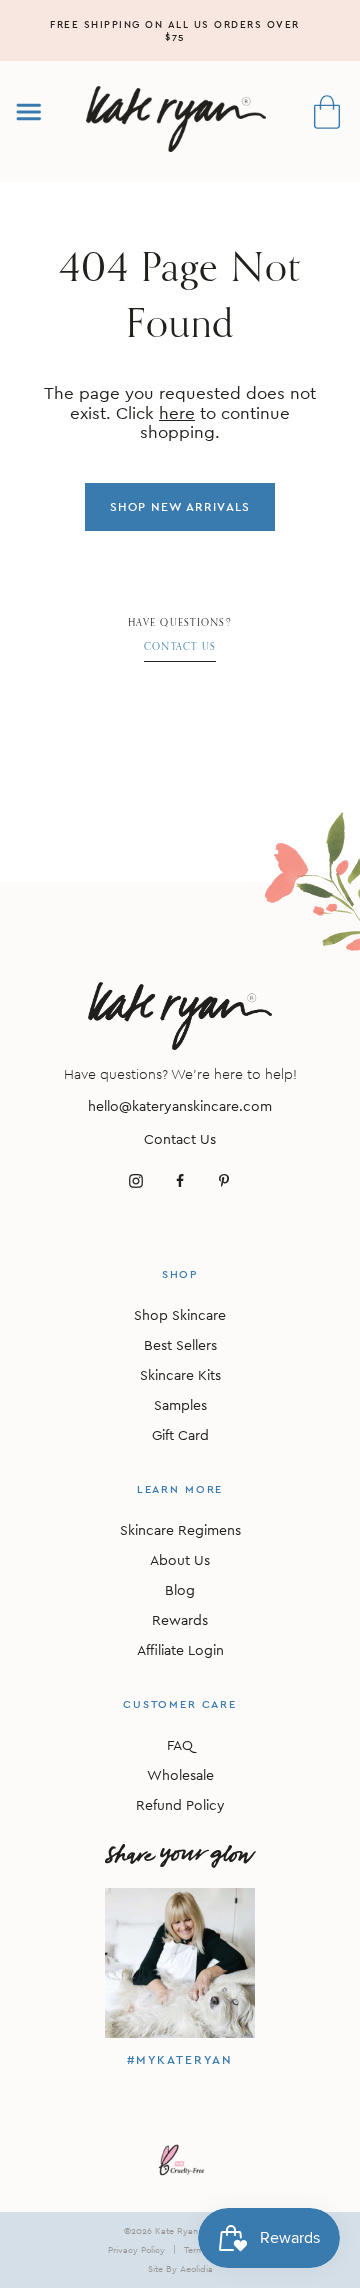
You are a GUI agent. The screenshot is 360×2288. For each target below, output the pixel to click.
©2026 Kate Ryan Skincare (180, 2230)
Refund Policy (180, 1805)
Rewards (180, 1620)
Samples (180, 1405)
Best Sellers (180, 1345)
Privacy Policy (136, 2249)
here (177, 413)
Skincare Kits (180, 1375)
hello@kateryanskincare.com (180, 1106)
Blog (180, 1590)
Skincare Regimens (180, 1530)
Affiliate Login (180, 1650)
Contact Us (180, 647)
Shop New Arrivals (180, 507)
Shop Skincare (180, 1315)
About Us (180, 1560)
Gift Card (180, 1435)
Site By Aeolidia (180, 2268)
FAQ (180, 1745)
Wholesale (180, 1775)
